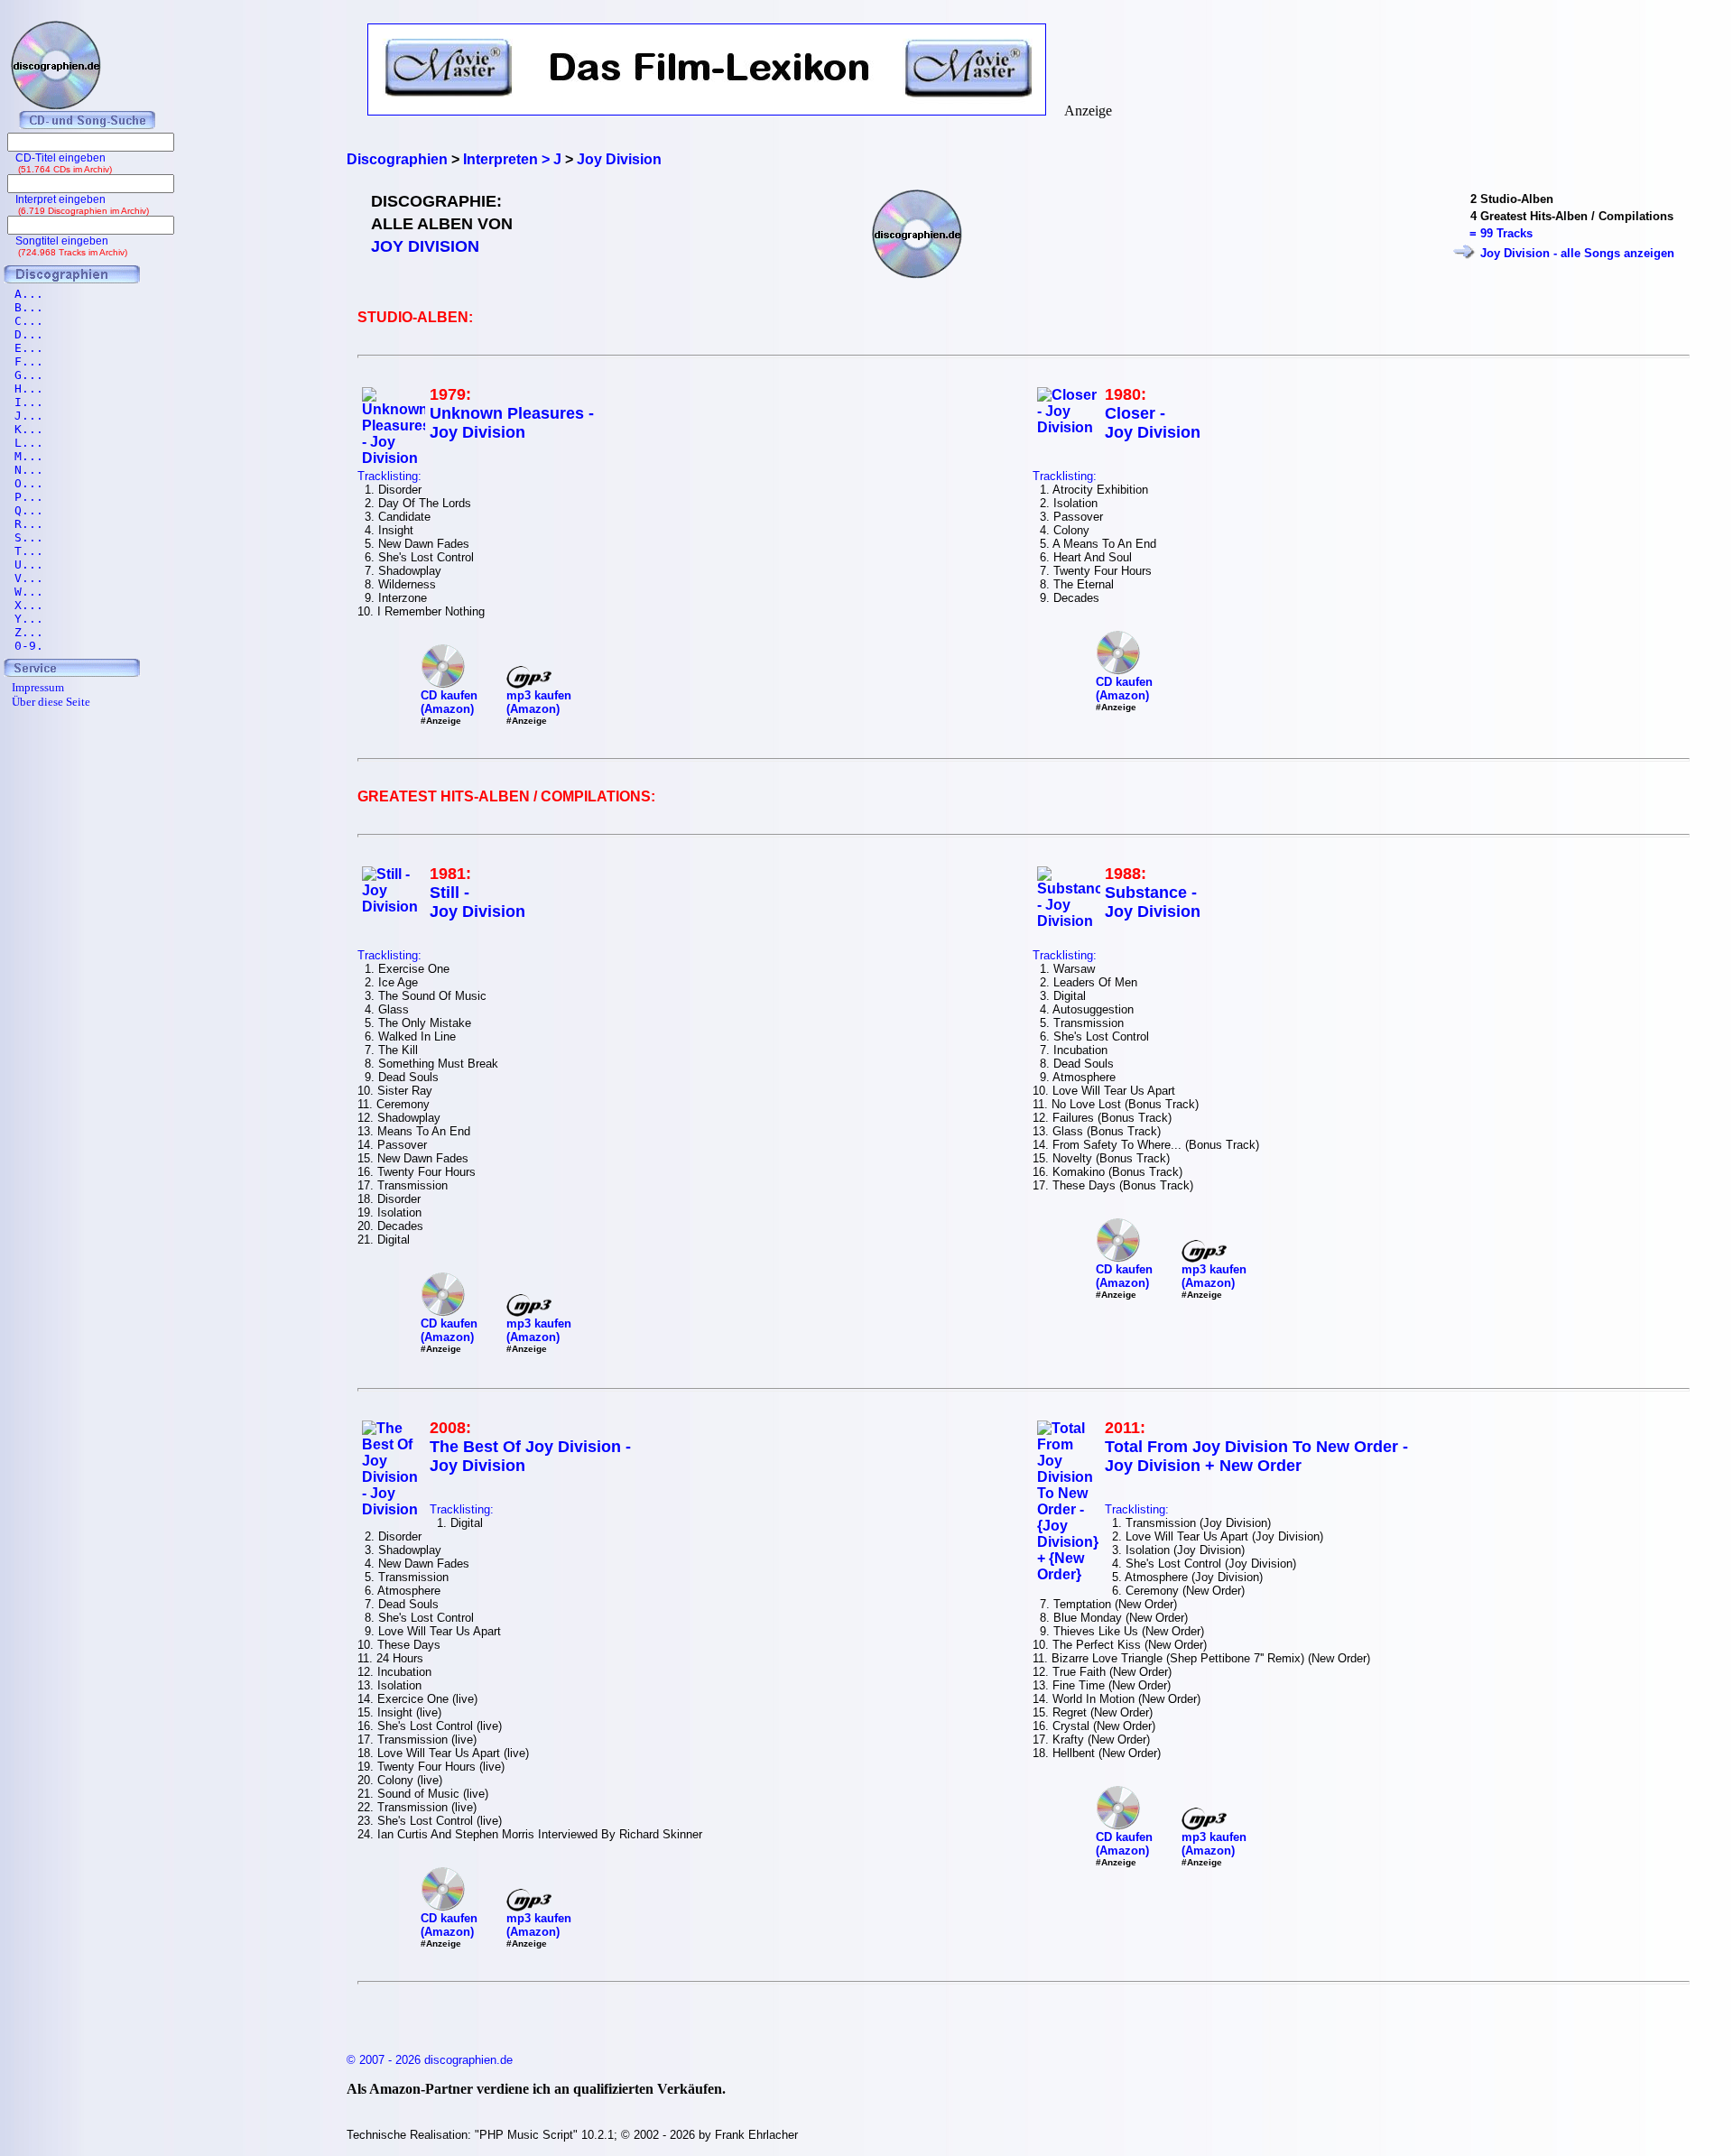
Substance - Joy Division (1153, 902)
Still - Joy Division (477, 902)
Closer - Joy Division (1153, 423)
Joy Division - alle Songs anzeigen (1577, 253)
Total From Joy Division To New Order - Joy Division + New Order (1256, 1456)
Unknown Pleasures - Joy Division (512, 423)
